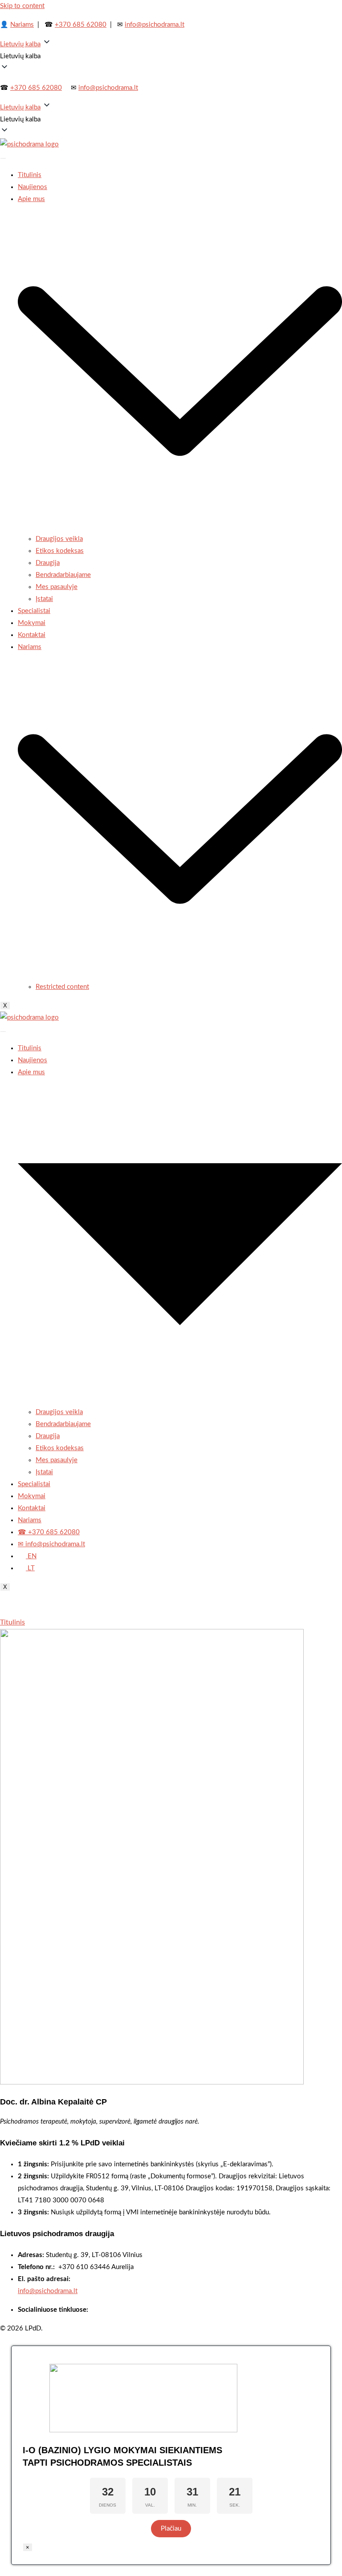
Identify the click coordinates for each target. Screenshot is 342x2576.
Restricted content (62, 987)
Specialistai (34, 611)
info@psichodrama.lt (155, 25)
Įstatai (44, 599)
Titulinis (30, 175)
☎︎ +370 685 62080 (49, 1532)
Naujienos (33, 187)
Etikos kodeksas (60, 551)
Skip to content (22, 6)
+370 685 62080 (81, 25)
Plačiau (171, 2529)
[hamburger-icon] (3, 158)
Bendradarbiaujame (63, 575)
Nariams (22, 25)
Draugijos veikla (59, 539)
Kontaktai (32, 635)
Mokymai (32, 623)
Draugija (48, 563)
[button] (171, 56)
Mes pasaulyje (57, 587)
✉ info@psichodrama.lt (51, 1544)
